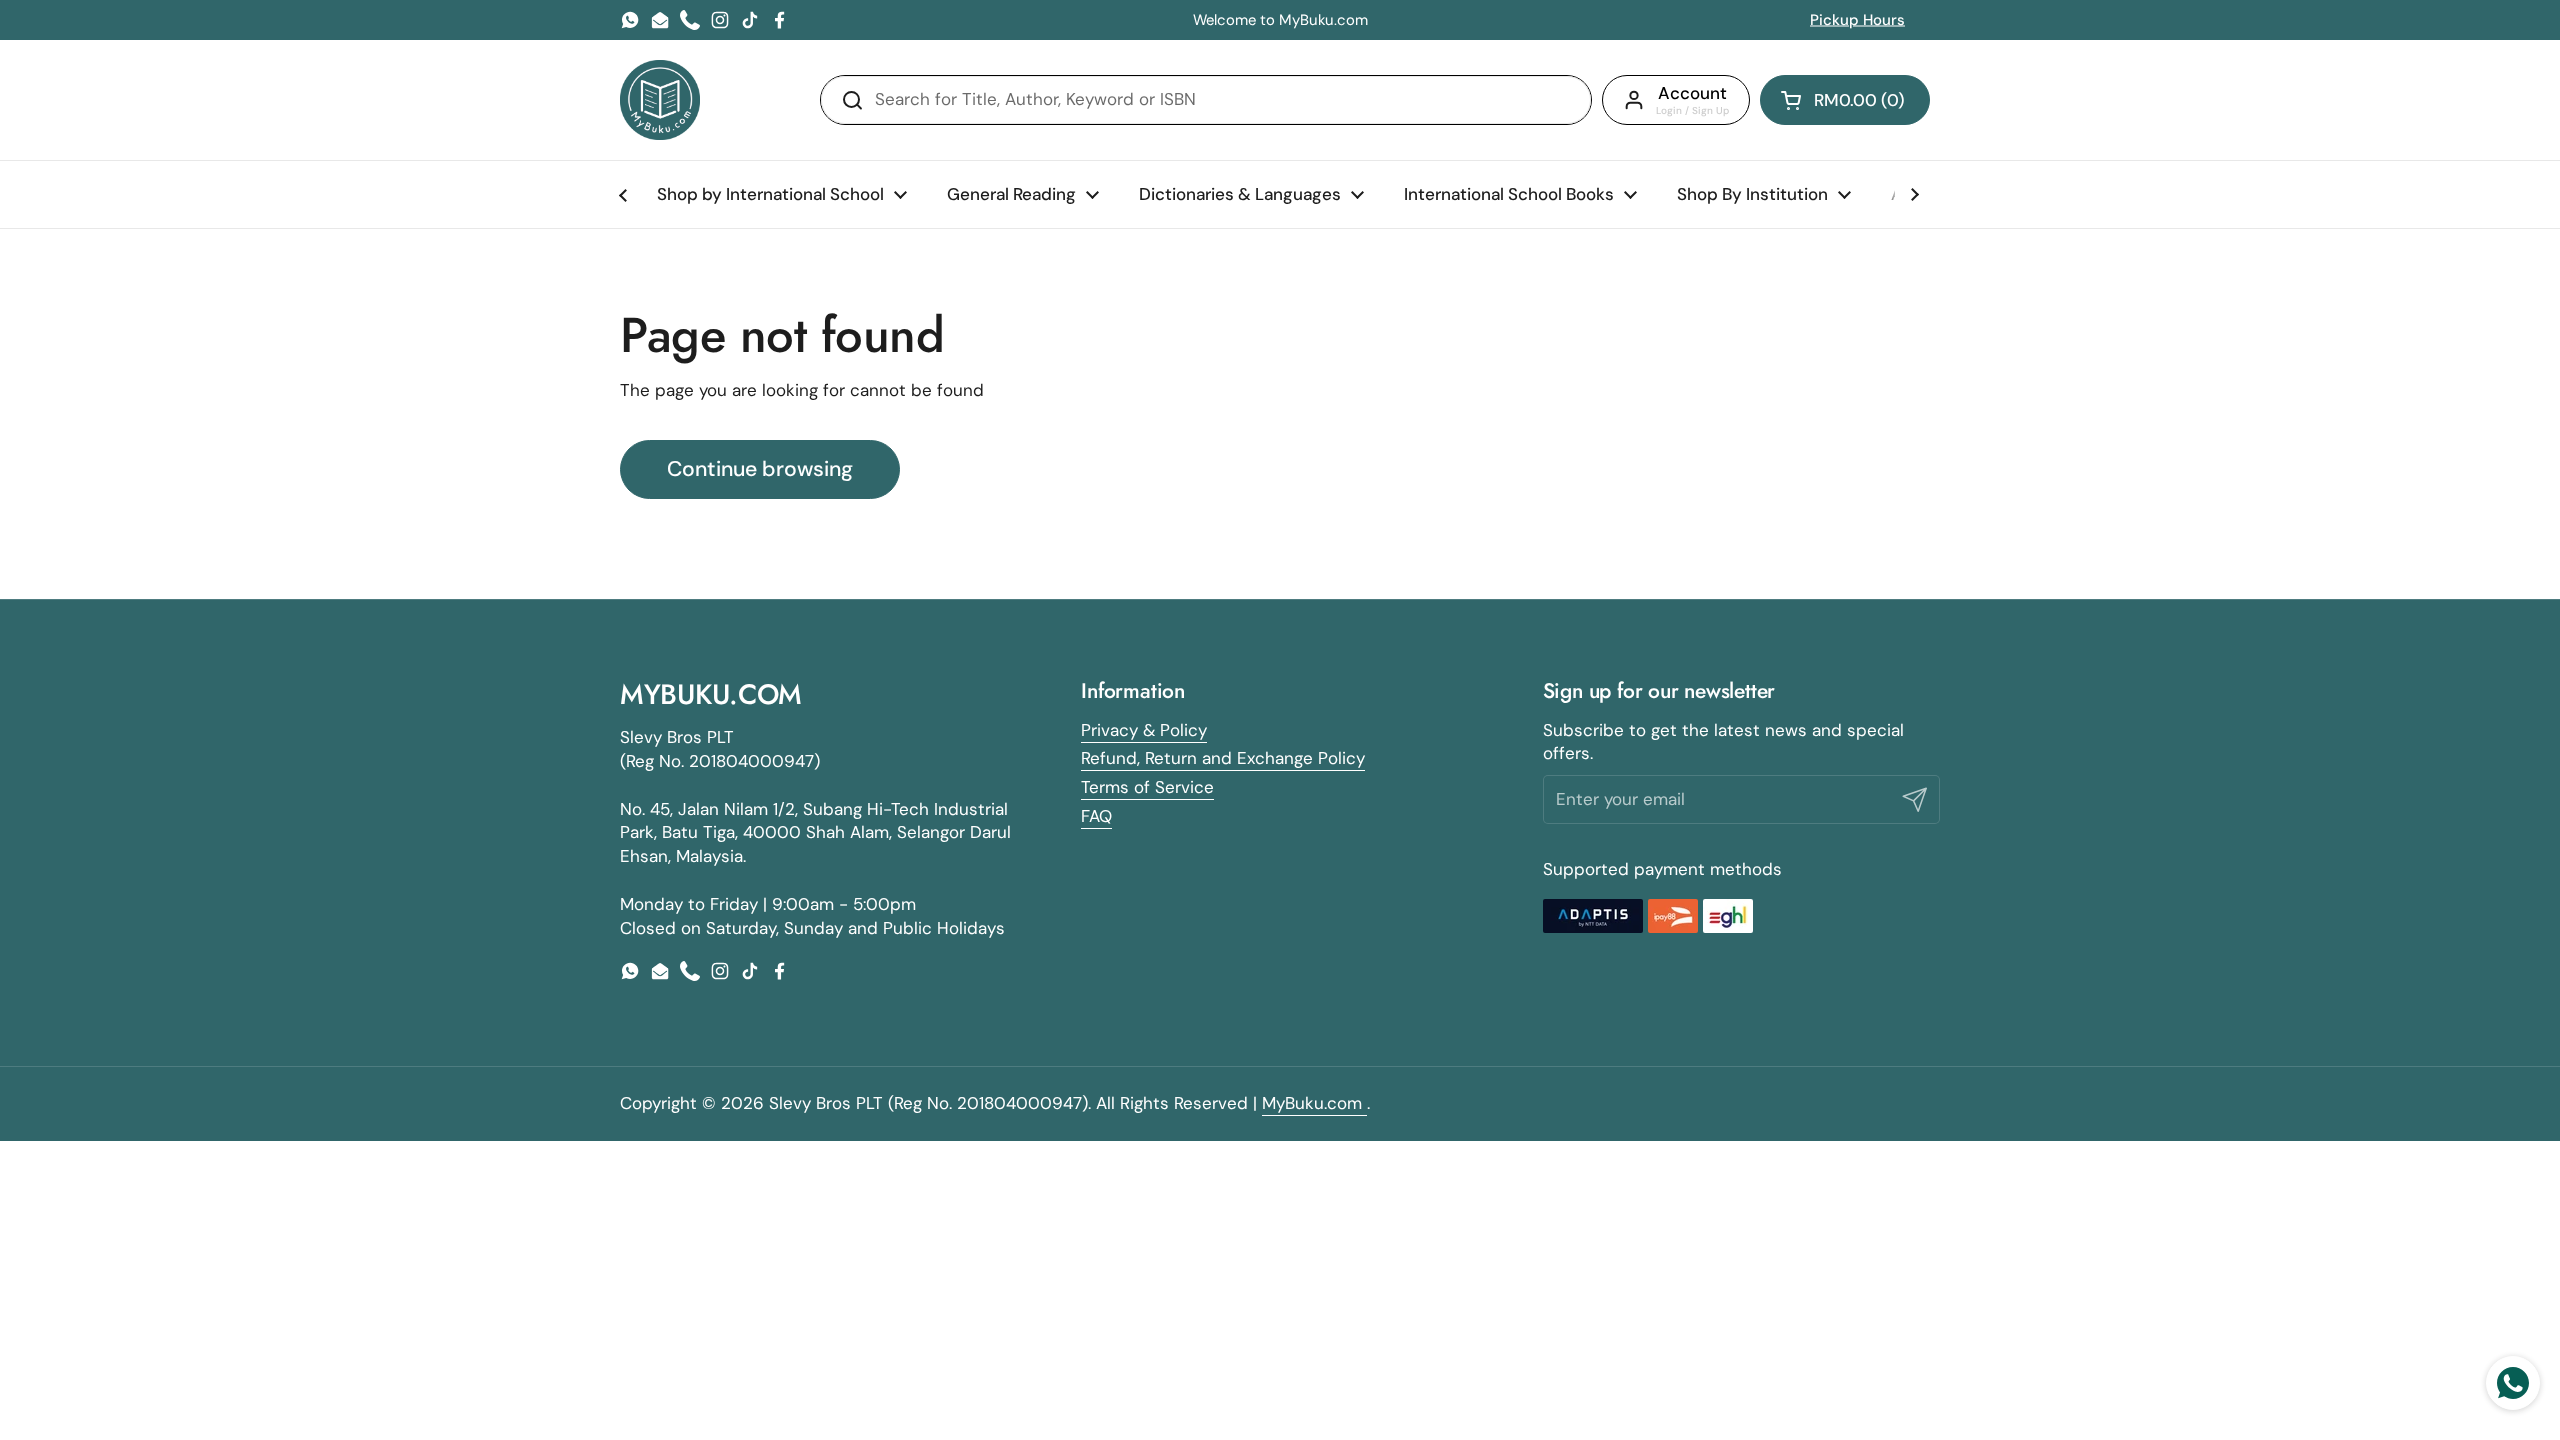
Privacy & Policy (1144, 730)
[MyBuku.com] (660, 100)
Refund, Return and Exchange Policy (1223, 758)
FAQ (1096, 816)
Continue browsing (760, 469)
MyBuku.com (1314, 1103)
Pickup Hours (1857, 20)
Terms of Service (1147, 787)
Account (1692, 93)
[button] (1845, 100)
